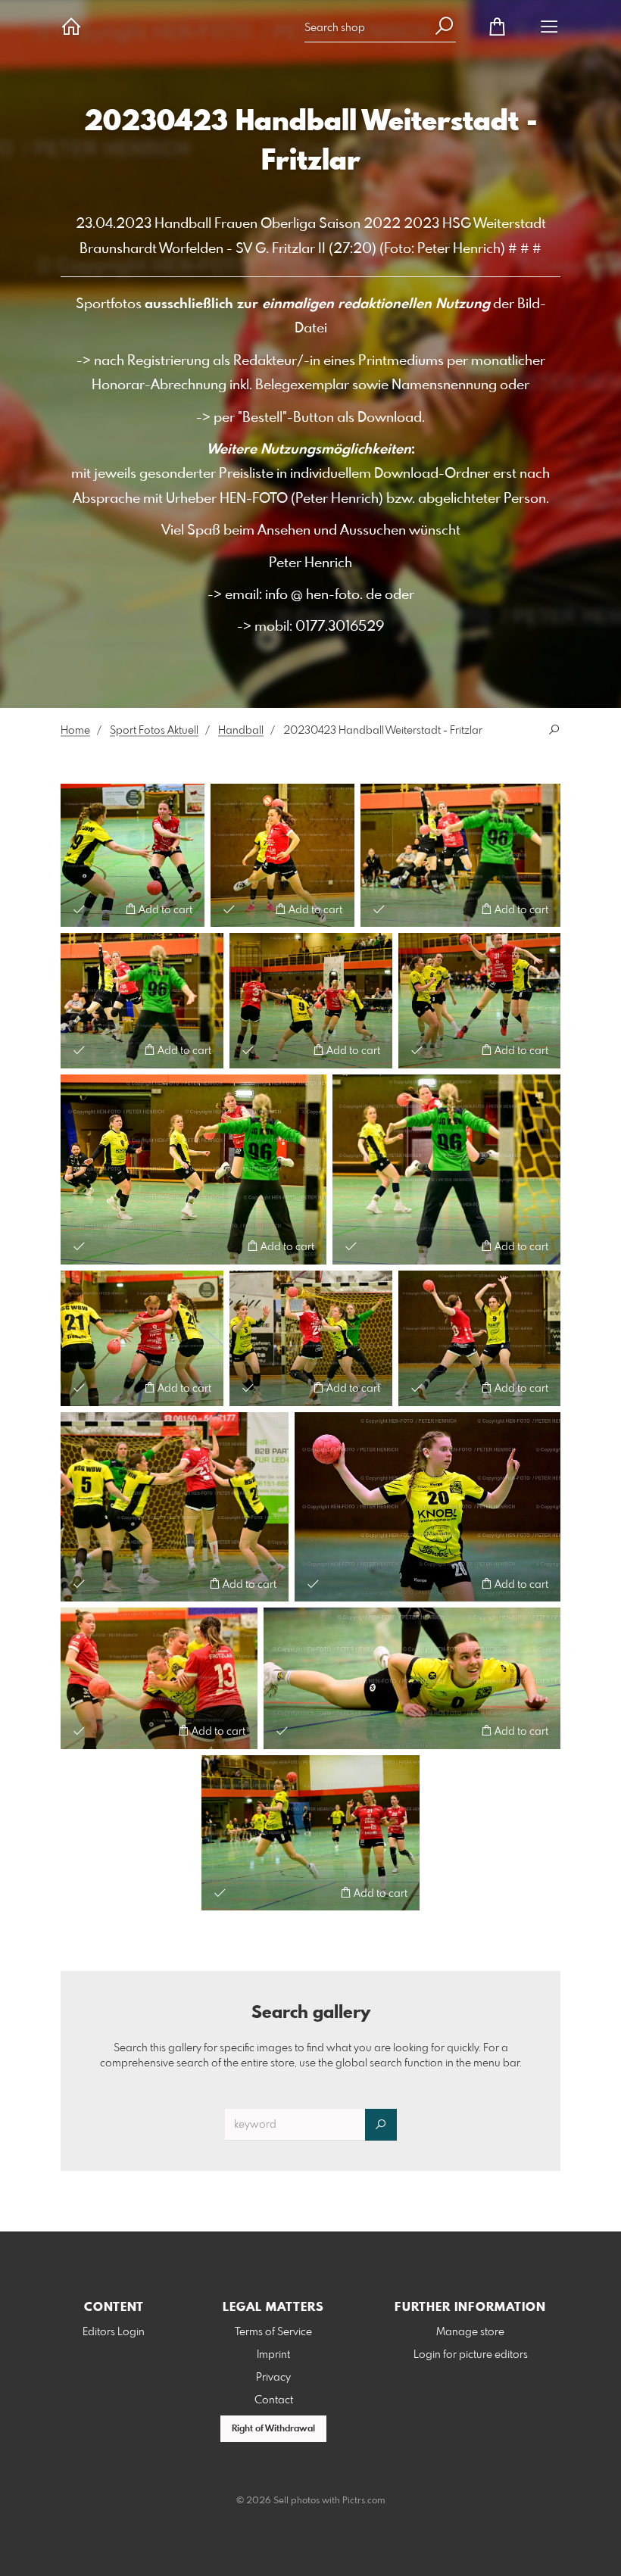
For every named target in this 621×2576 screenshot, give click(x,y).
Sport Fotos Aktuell (154, 731)
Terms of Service (273, 2332)
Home (75, 731)
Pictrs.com (364, 2501)
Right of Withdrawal (273, 2429)
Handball (241, 731)
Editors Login (114, 2332)
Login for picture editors (471, 2355)
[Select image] (79, 909)
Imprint (273, 2355)
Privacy (273, 2378)
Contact (274, 2400)
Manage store (470, 2332)
